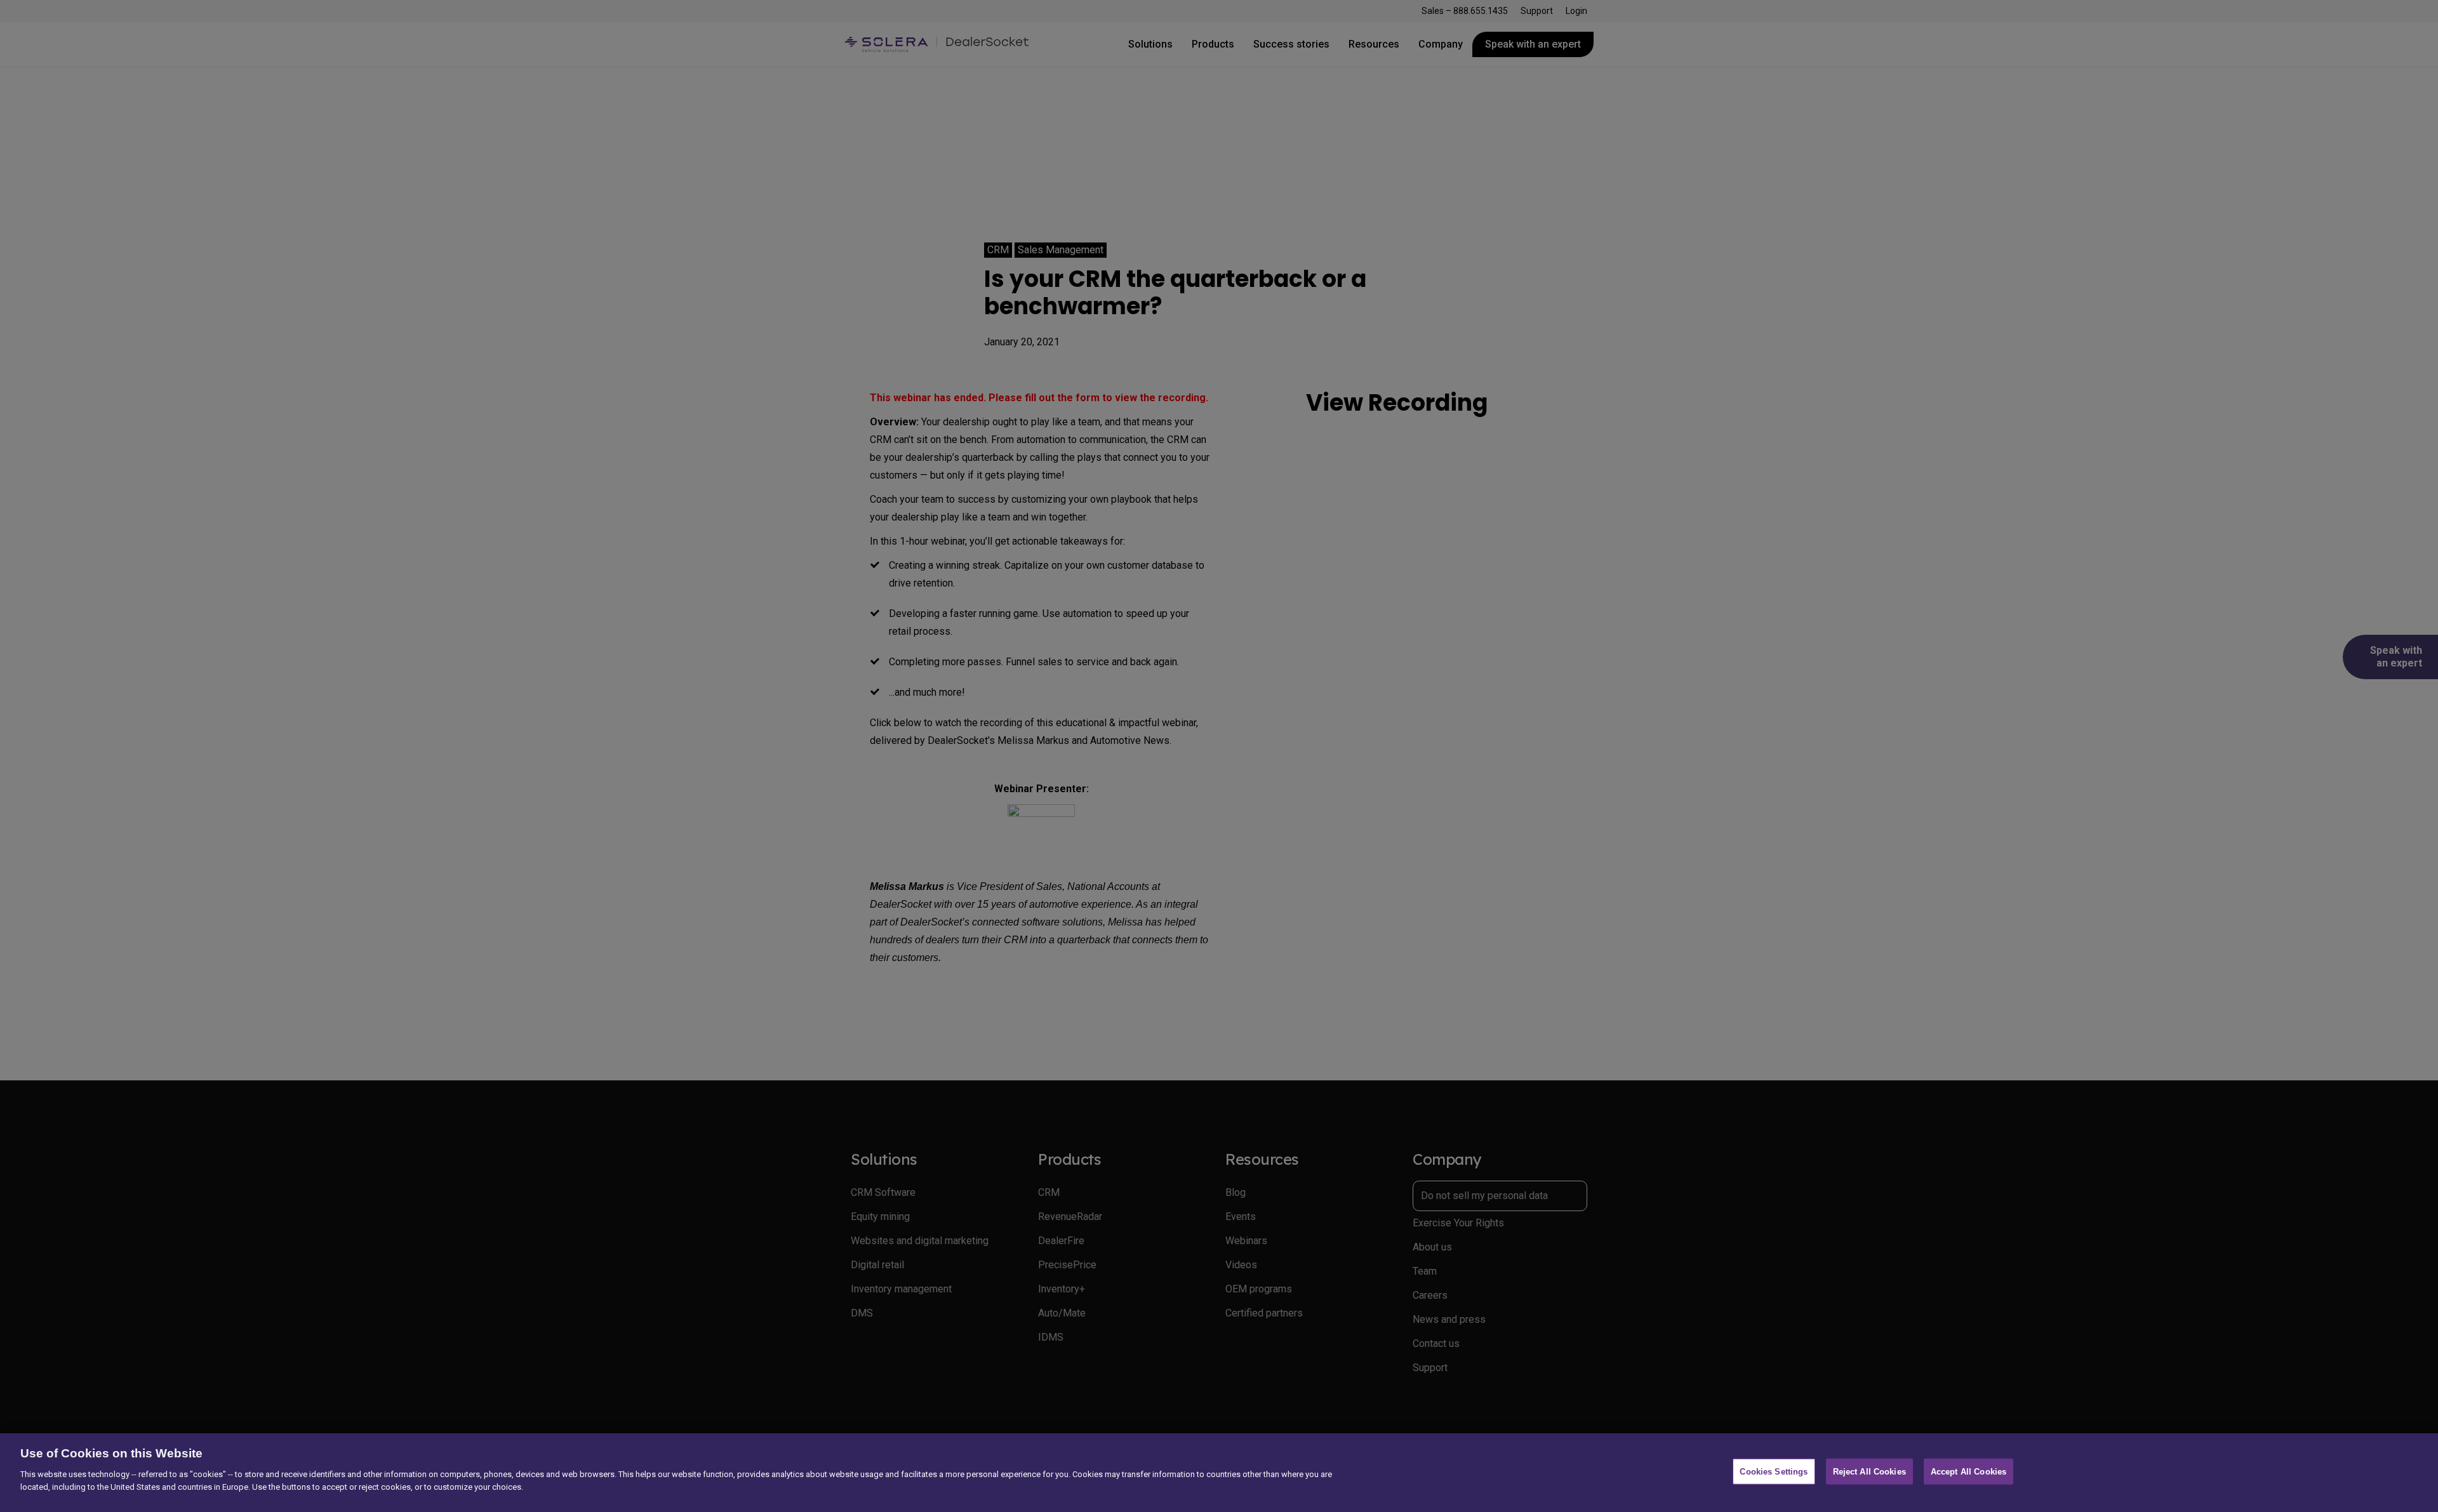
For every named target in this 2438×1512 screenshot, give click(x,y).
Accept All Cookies (1968, 1472)
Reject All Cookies (1869, 1472)
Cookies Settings (1774, 1472)
